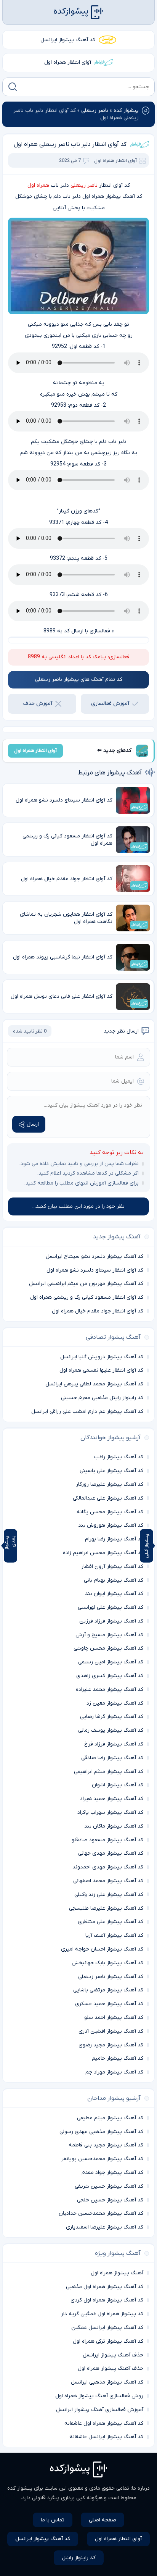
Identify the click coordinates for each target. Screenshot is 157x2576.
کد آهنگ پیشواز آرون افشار (112, 1567)
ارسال (33, 1124)
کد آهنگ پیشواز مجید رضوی (111, 2045)
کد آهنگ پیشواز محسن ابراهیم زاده (103, 1553)
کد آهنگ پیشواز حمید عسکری (109, 2004)
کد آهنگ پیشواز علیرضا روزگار (110, 1484)
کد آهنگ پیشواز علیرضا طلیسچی (106, 1908)
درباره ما (141, 2488)
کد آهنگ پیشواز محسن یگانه (110, 1512)
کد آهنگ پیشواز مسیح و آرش (109, 1635)
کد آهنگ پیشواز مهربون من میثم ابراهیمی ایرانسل (86, 1284)
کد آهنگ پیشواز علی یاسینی (111, 1471)
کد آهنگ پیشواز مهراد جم (114, 2072)
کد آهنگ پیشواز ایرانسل (68, 40)
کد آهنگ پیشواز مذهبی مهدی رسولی (101, 2132)
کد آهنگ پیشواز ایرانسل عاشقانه (106, 2437)
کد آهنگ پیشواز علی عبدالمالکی (108, 1498)
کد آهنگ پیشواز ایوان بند (114, 1594)
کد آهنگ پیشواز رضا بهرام (114, 1539)
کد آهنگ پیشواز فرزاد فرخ (114, 1744)
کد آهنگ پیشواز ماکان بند (114, 1826)
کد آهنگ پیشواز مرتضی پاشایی (108, 1990)
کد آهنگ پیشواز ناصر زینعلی (111, 1977)
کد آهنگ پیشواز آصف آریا (114, 1935)
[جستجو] (13, 87)
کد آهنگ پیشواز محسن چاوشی (108, 1648)
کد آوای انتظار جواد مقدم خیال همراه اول (98, 1311)
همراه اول (38, 185)
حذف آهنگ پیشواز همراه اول (111, 2368)
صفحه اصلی (103, 2520)
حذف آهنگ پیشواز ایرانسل (113, 2355)
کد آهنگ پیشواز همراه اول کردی (107, 2300)
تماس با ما (53, 2520)
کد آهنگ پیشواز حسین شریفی (109, 2186)
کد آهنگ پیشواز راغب (119, 1457)
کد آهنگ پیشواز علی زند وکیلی (109, 1895)
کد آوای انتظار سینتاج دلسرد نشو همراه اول (95, 1270)
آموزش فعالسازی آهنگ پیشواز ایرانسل (100, 2410)
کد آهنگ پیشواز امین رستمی (111, 1662)
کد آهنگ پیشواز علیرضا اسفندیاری (105, 2227)
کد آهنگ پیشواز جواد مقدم (112, 2173)
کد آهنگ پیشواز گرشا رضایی (112, 1717)
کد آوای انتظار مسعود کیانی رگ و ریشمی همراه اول (87, 1297)
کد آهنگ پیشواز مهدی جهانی (111, 1853)
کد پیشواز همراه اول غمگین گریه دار (102, 2314)
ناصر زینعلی (95, 111)
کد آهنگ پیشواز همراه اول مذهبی (105, 2287)
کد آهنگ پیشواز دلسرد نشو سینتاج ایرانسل (95, 1256)
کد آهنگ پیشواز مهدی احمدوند (108, 1867)
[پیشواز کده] (78, 12)
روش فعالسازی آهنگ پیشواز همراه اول (99, 2396)
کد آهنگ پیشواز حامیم (118, 2058)
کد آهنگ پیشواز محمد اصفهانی (108, 1881)
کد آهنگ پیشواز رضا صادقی (112, 1758)
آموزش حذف (38, 704)
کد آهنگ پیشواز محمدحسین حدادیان (101, 2213)
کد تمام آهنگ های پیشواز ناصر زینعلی (79, 680)
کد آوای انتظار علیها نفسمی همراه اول (101, 1370)
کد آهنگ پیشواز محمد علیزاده (110, 1690)
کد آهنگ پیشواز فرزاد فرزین (111, 1621)
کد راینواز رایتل (79, 2558)
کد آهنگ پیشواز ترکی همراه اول (108, 2341)
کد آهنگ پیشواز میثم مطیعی (110, 2118)
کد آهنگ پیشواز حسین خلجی (110, 2200)
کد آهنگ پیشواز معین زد (115, 1703)
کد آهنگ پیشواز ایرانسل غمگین (107, 2328)
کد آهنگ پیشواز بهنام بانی (114, 1580)
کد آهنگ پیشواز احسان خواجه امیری (102, 1949)
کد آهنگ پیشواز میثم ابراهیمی (109, 1772)
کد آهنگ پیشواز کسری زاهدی (110, 1676)
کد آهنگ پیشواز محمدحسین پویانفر (102, 2159)
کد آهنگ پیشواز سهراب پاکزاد (110, 1812)
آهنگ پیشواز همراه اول (117, 2273)
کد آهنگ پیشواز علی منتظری (111, 1922)
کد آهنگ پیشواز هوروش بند (111, 1525)
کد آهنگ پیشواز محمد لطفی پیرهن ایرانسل (94, 1384)
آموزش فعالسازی (110, 704)
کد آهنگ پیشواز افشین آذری (111, 2031)
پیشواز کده (126, 111)
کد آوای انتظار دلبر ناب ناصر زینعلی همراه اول (70, 144)
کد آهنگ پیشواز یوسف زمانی (111, 1730)
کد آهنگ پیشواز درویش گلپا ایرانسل (102, 1357)
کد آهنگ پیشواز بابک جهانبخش (107, 1963)
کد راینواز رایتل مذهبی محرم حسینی (102, 1398)
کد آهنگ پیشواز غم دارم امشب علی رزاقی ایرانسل (87, 1412)
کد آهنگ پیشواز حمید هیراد (112, 1799)
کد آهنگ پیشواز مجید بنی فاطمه (106, 2145)
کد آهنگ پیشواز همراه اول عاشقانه (104, 2423)
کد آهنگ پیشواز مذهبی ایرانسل (107, 2382)
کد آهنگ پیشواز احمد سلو (114, 2018)
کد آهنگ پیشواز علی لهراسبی (111, 1607)
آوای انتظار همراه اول (68, 62)
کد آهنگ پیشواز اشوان (118, 1785)
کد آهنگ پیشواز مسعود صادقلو (107, 1840)
